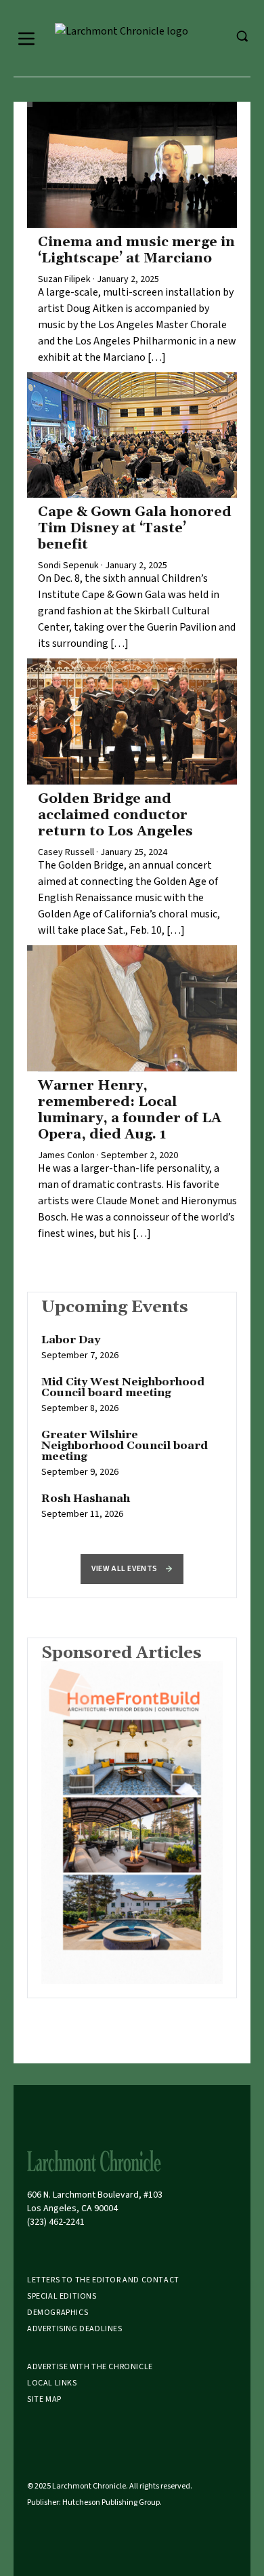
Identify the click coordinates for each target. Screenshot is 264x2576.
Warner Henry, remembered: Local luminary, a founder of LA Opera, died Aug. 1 (130, 1110)
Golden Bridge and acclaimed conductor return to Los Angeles (115, 815)
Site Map (44, 2399)
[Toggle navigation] (26, 39)
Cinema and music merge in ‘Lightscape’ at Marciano (136, 250)
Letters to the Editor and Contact (103, 2280)
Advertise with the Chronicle (90, 2367)
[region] (132, 1434)
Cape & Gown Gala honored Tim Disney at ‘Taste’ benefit (135, 528)
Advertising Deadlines (75, 2329)
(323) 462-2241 (56, 2222)
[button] (132, 1569)
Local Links (52, 2383)
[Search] (242, 36)
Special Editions (62, 2296)
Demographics (58, 2313)
